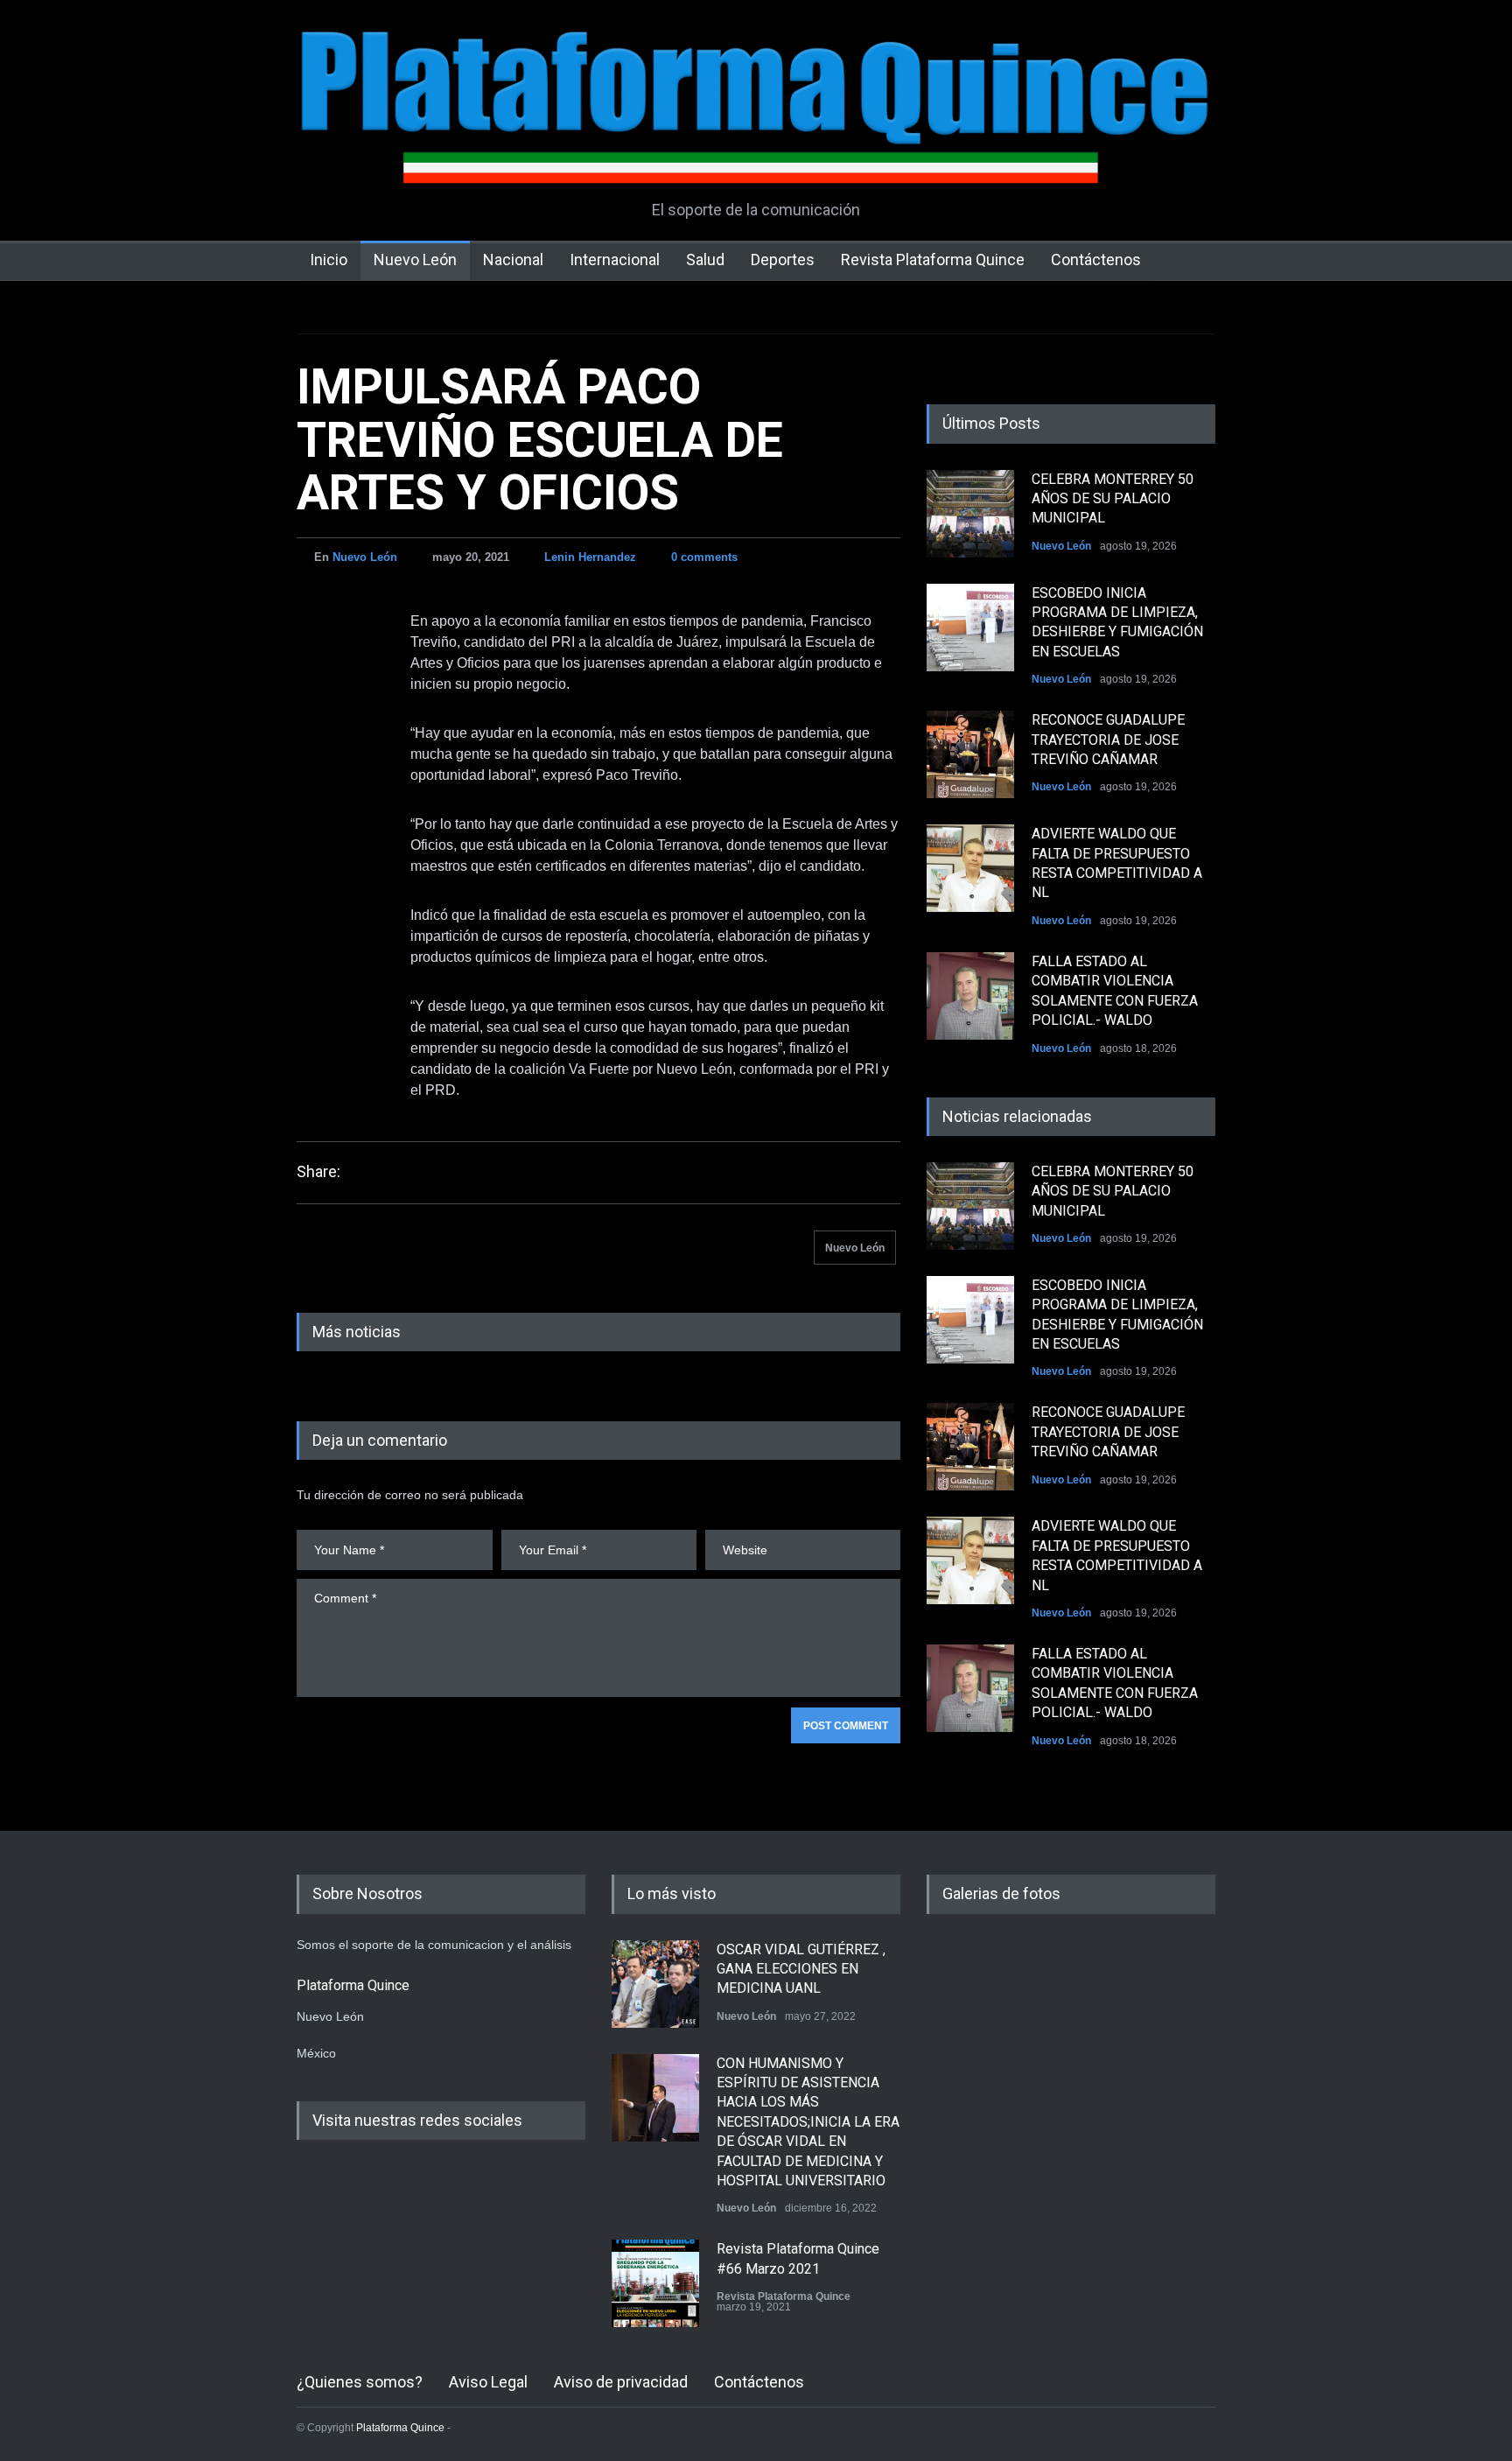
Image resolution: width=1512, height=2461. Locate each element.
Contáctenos (1096, 259)
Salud (705, 259)
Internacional (615, 259)
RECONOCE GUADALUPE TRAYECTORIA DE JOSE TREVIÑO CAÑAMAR (1108, 740)
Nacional (513, 259)
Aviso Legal (488, 2382)
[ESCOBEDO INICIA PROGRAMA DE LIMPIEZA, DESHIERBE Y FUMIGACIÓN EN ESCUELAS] (970, 628)
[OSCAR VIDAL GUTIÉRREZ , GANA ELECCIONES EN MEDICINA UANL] (655, 1984)
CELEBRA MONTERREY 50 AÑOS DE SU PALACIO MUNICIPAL (1113, 499)
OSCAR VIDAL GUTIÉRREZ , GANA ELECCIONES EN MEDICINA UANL (801, 1969)
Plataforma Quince (400, 2428)
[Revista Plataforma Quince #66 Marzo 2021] (655, 2283)
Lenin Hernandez (590, 557)
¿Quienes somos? (360, 2382)
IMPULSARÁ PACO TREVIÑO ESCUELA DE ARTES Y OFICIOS (540, 440)
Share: (318, 1172)
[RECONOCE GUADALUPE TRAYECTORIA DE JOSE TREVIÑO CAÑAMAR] (970, 754)
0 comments (704, 557)
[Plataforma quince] (756, 158)
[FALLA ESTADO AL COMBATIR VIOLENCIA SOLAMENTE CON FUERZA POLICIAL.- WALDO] (970, 996)
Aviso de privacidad (621, 2382)
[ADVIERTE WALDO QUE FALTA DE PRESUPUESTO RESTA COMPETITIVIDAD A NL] (970, 868)
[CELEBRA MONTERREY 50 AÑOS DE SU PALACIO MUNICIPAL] (970, 514)
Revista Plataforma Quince (933, 259)
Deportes (783, 259)
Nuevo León (415, 259)
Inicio (329, 259)
